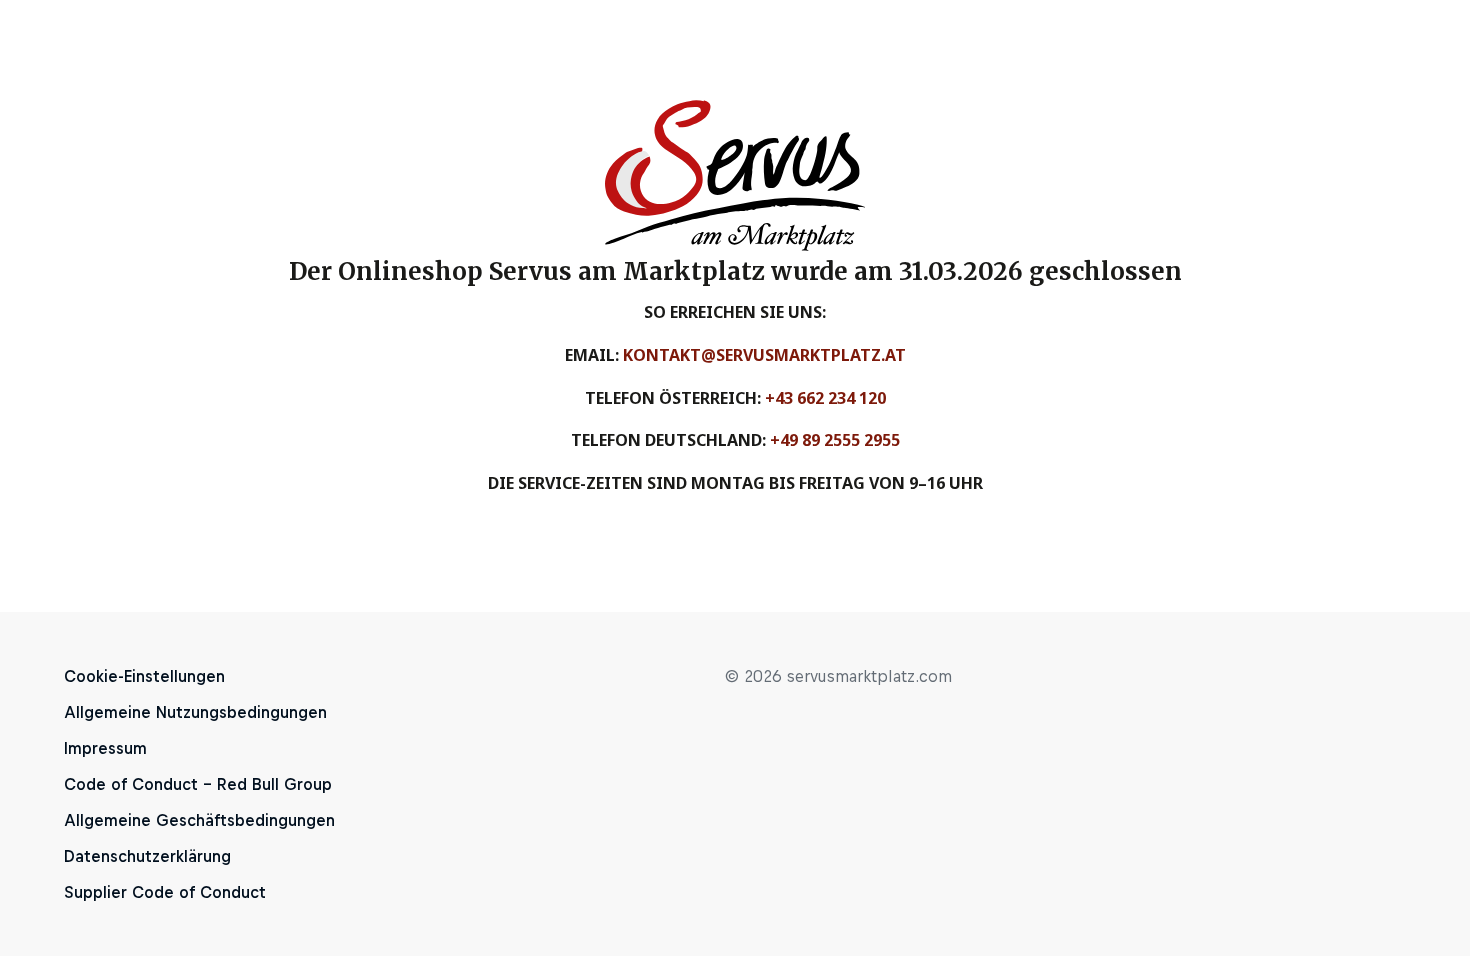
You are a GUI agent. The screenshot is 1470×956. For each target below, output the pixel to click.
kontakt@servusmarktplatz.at (764, 355)
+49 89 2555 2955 (835, 440)
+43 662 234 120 (825, 398)
